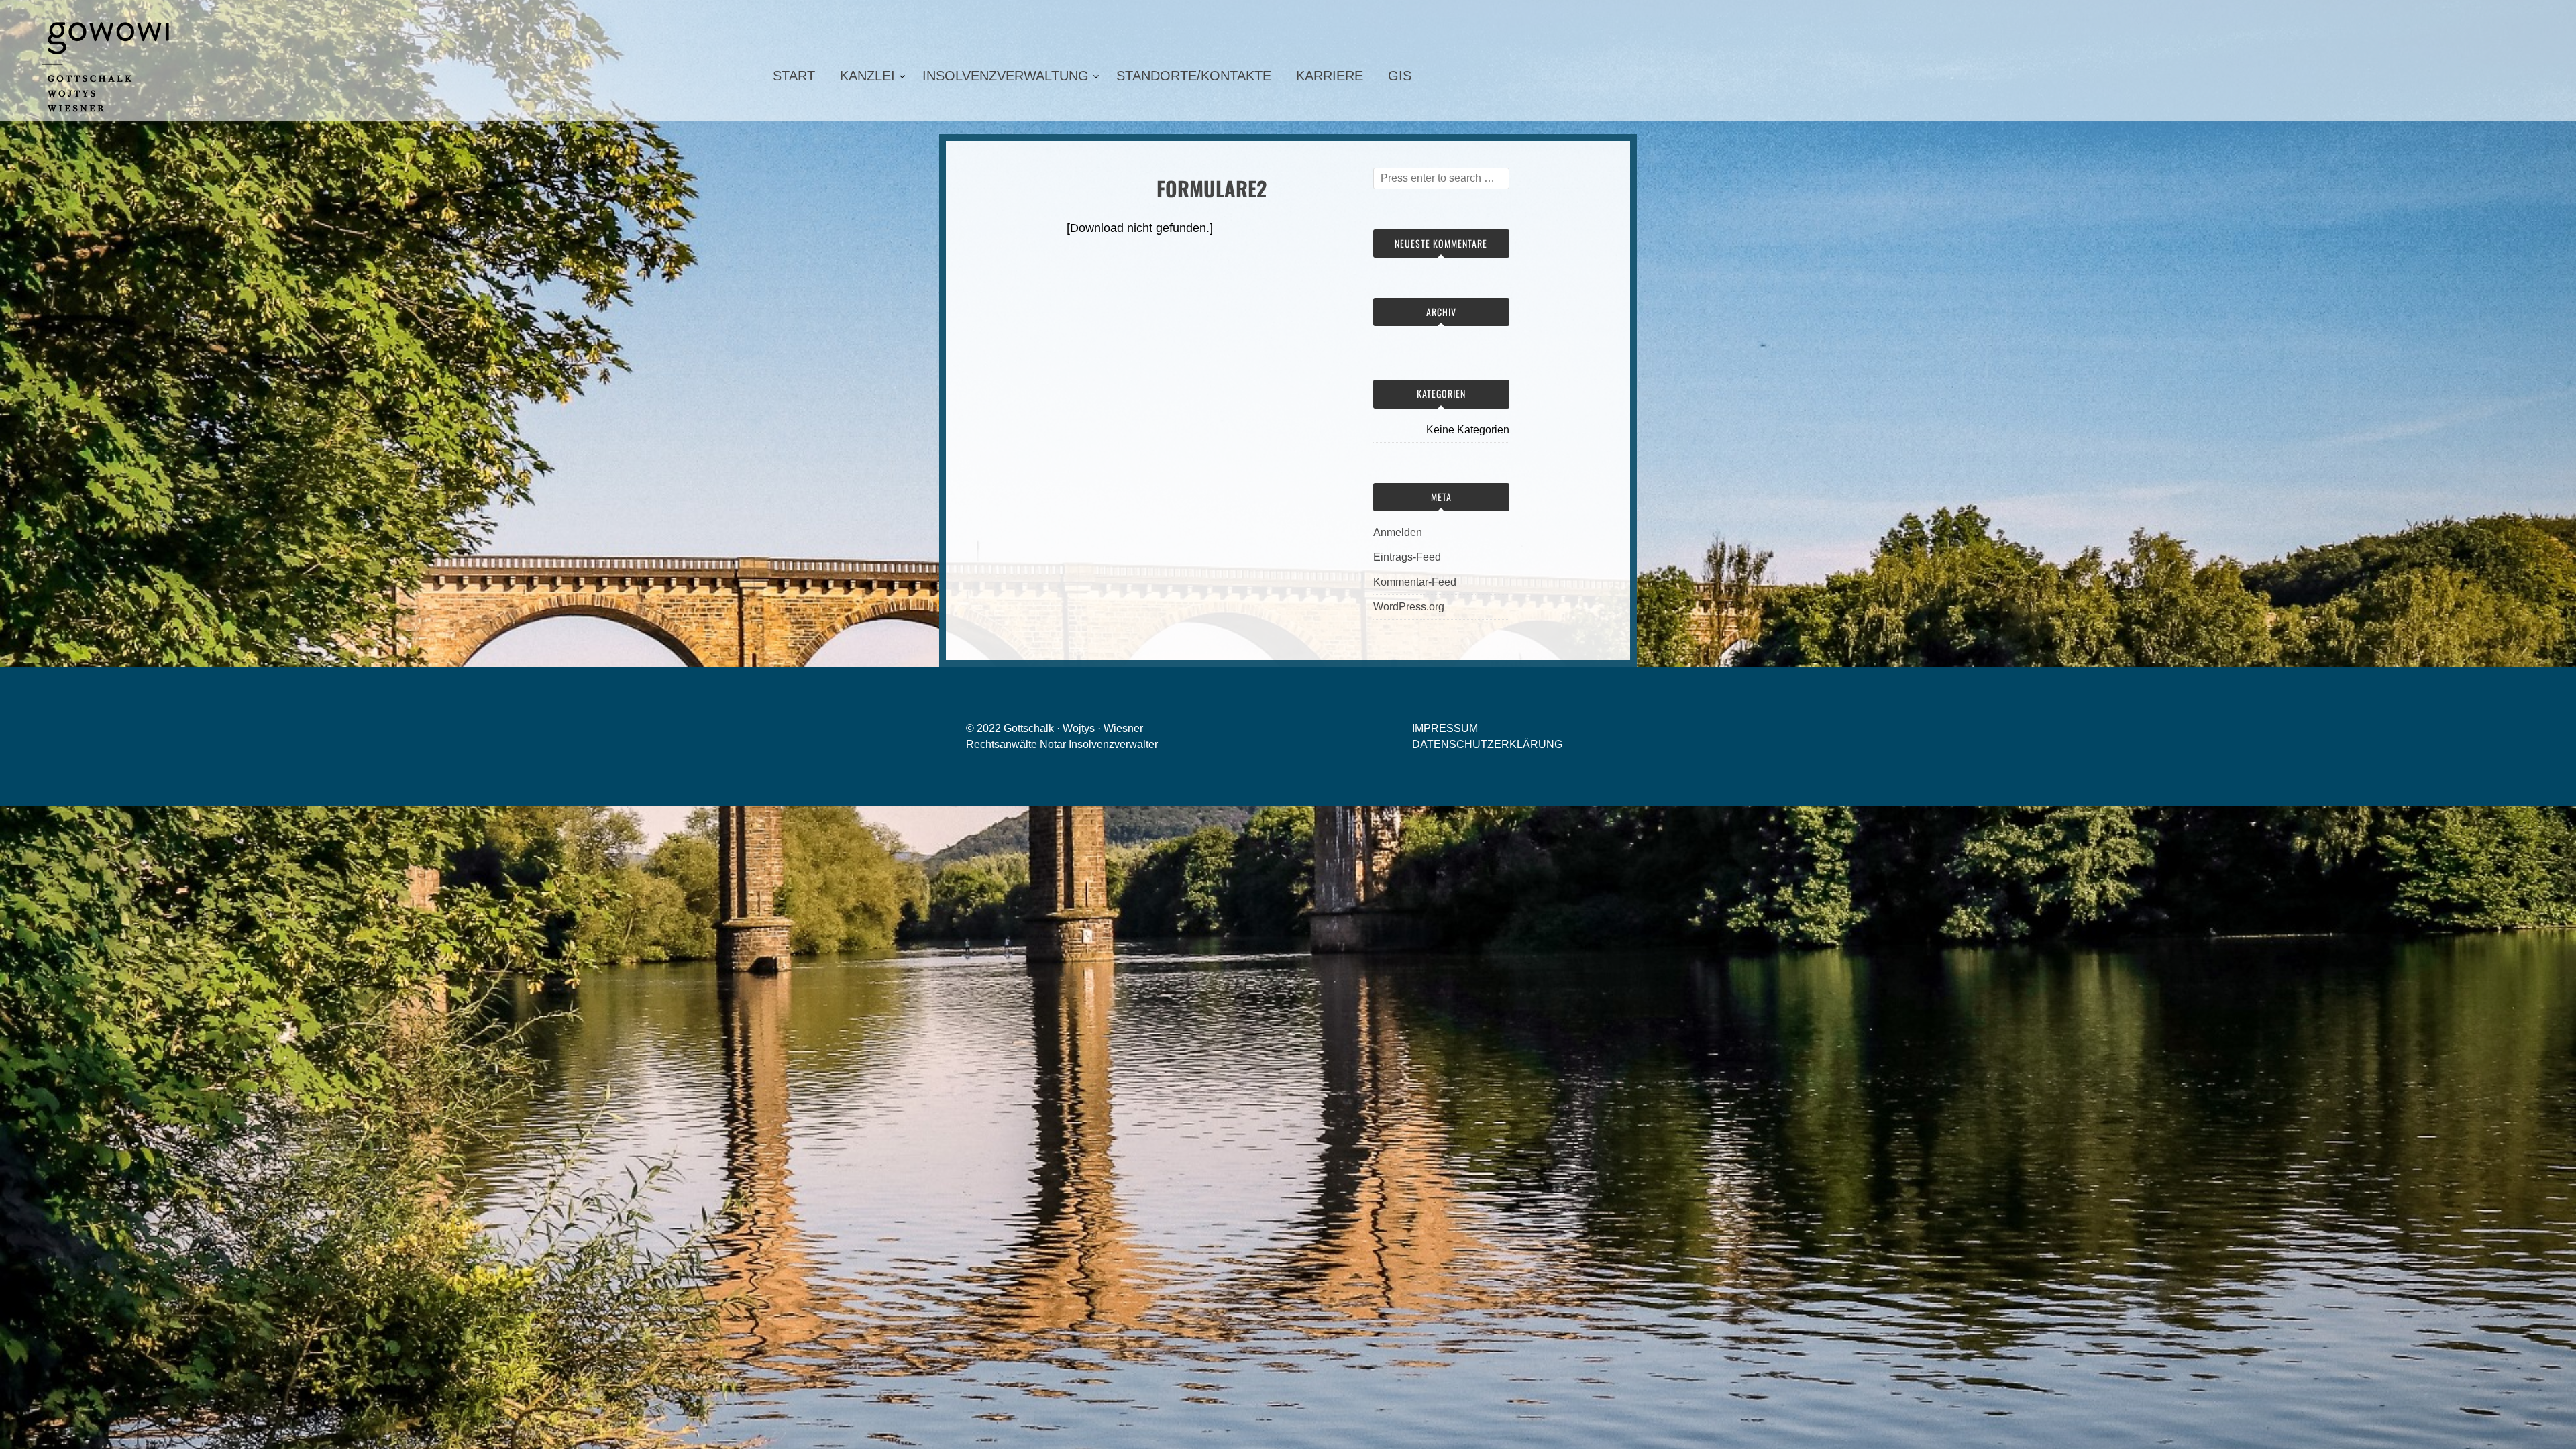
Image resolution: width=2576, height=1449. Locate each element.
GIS (1400, 76)
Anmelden (1398, 532)
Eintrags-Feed (1407, 557)
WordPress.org (1409, 607)
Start (794, 76)
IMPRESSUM (1445, 728)
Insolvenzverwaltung (1006, 76)
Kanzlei (867, 76)
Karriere (1330, 76)
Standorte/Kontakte (1194, 76)
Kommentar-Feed (1415, 582)
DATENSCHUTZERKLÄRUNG (1487, 744)
